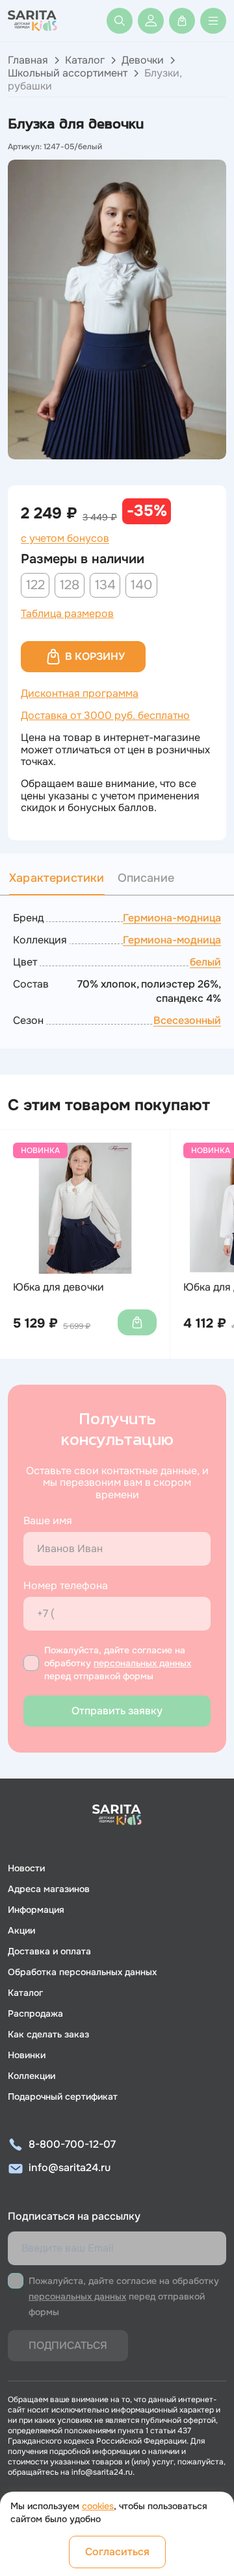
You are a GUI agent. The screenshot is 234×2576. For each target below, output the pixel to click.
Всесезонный (187, 1020)
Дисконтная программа (80, 693)
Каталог (85, 60)
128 (70, 585)
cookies (98, 2506)
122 (35, 585)
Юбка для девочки (58, 1287)
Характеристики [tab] (57, 878)
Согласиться (117, 2552)
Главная (28, 60)
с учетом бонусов (65, 539)
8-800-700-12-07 (72, 2144)
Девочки (143, 60)
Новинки (27, 2055)
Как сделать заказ (48, 2034)
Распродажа (35, 2013)
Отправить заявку (117, 1711)
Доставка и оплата (49, 1951)
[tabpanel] (117, 969)
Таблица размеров (67, 614)
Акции (21, 1930)
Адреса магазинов (49, 1889)
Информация (36, 1910)
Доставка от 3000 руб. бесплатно (105, 715)
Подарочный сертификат (63, 2096)
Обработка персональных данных (82, 1972)
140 (141, 585)
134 (105, 585)
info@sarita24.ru (70, 2168)
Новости (26, 1868)
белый (205, 962)
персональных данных (142, 1663)
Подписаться (68, 2345)
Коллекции (32, 2076)
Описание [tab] (146, 878)
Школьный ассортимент (68, 73)
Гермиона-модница (172, 918)
